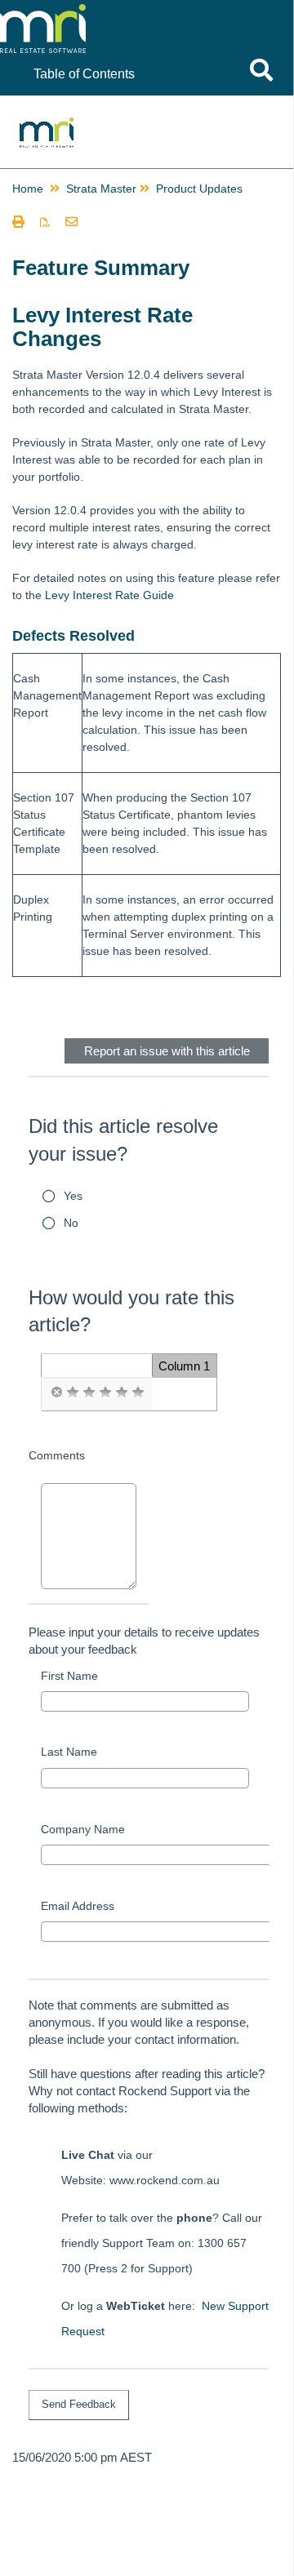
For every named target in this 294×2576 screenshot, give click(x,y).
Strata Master (101, 189)
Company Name (83, 1829)
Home (28, 189)
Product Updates (199, 189)
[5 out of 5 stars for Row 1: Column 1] (138, 1392)
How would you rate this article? (131, 1311)
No (71, 1223)
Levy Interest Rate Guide (109, 595)
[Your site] (118, 16)
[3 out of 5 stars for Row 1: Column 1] (105, 1392)
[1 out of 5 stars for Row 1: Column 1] (73, 1392)
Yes (73, 1196)
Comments (57, 1455)
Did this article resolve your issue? (123, 1140)
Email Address (78, 1906)
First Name (69, 1676)
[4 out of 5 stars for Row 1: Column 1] (122, 1392)
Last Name (69, 1752)
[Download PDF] (45, 223)
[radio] (56, 1392)
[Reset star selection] (56, 1392)
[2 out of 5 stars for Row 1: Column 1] (89, 1392)
